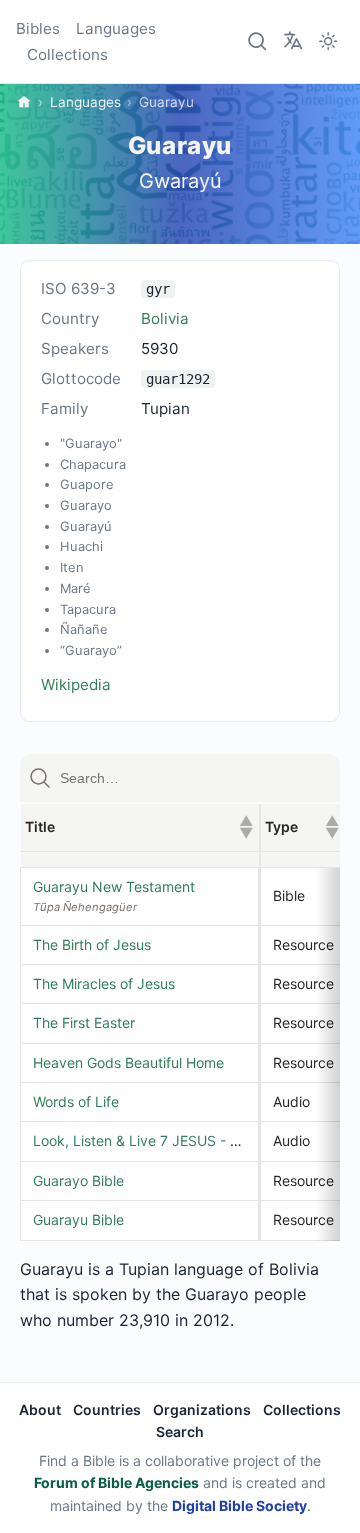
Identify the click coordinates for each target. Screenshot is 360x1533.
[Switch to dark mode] (328, 42)
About (40, 1409)
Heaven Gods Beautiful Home (128, 1062)
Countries (107, 1409)
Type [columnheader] (302, 826)
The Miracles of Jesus (104, 983)
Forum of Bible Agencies (116, 1482)
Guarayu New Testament (114, 886)
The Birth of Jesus (92, 944)
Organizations (202, 1409)
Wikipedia (76, 684)
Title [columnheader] (139, 826)
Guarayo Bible (78, 1180)
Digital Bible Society (239, 1505)
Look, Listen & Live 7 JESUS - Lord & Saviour (179, 1140)
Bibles (38, 28)
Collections (67, 54)
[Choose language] (293, 40)
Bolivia (165, 318)
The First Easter (84, 1022)
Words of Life (76, 1101)
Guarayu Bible (78, 1219)
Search (180, 1431)
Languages (116, 28)
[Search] (258, 42)
